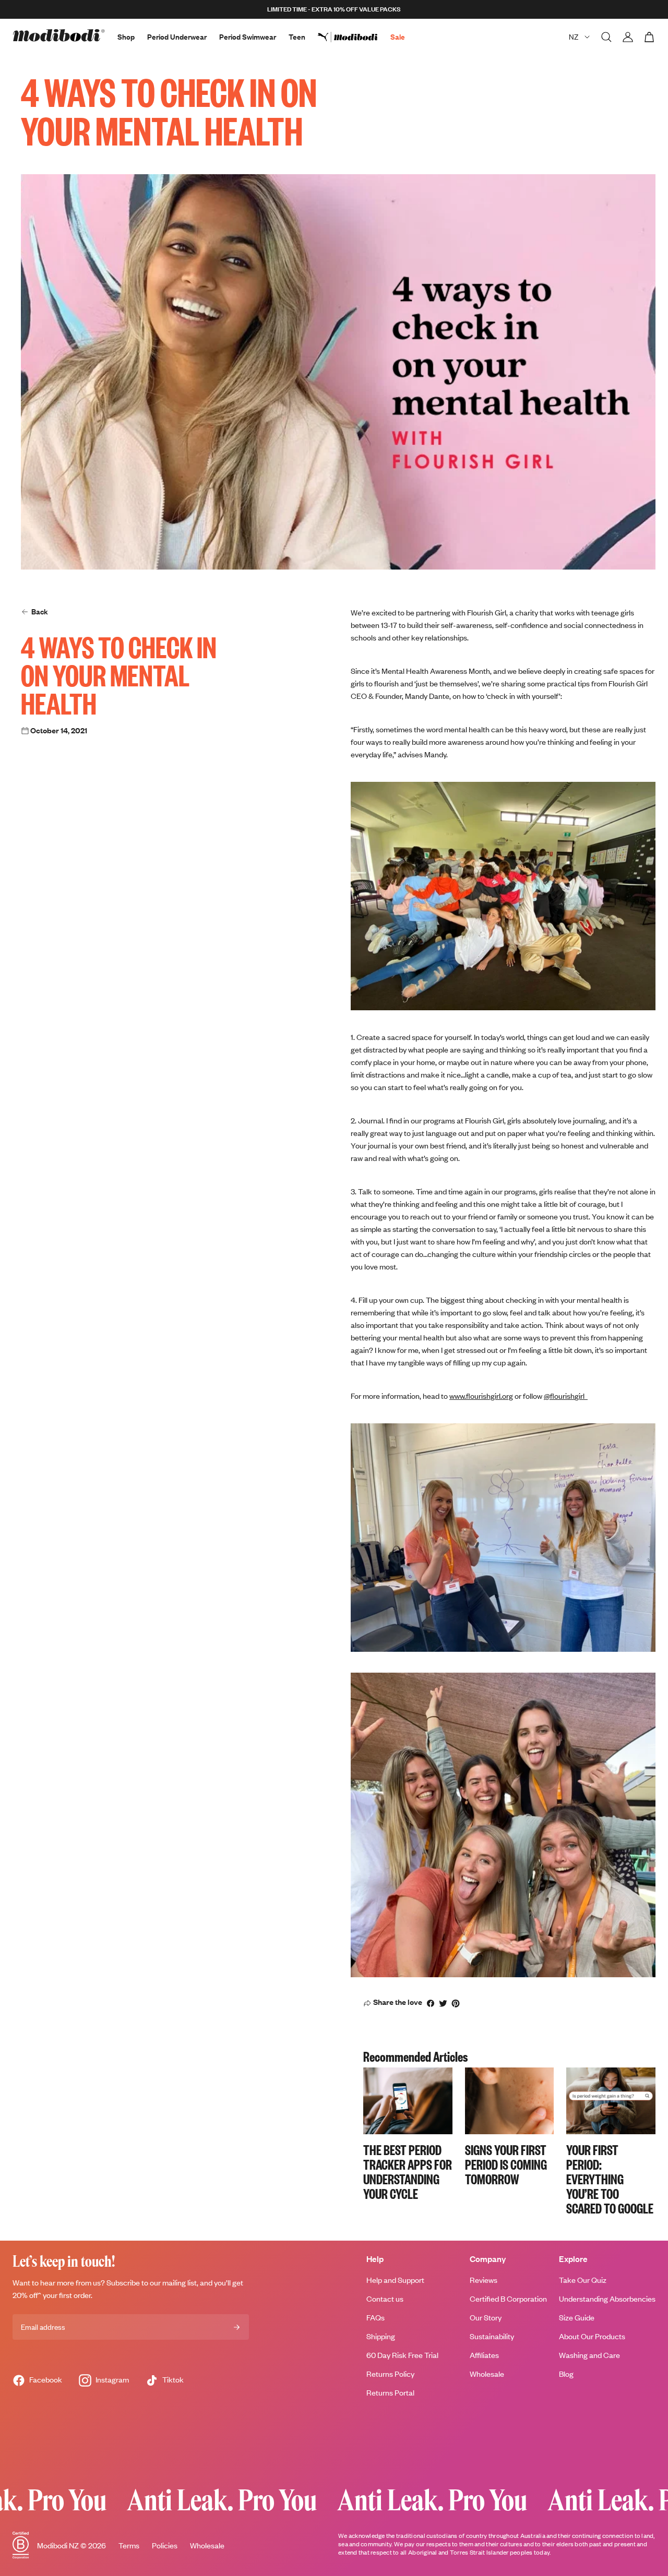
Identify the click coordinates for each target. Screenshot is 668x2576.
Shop (126, 37)
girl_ (581, 1396)
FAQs (375, 2318)
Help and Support (395, 2280)
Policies (165, 2545)
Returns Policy (390, 2374)
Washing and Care (589, 2355)
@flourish (559, 1396)
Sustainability (492, 2336)
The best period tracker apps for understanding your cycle (408, 2171)
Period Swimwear (248, 37)
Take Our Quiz (583, 2280)
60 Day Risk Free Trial (402, 2355)
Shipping (381, 2336)
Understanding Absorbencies (607, 2299)
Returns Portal (390, 2393)
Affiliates (484, 2355)
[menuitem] (354, 37)
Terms (129, 2545)
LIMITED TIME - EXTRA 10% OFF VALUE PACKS (334, 9)
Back (40, 612)
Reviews (484, 2280)
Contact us (385, 2299)
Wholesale (487, 2374)
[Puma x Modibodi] (354, 37)
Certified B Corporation (508, 2299)
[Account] (628, 37)
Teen (297, 37)
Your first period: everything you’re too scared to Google (610, 2179)
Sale (398, 37)
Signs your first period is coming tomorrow (506, 2164)
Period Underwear (177, 37)
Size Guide (577, 2318)
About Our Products (592, 2336)
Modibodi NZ (58, 2545)
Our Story (486, 2318)
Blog (566, 2374)
